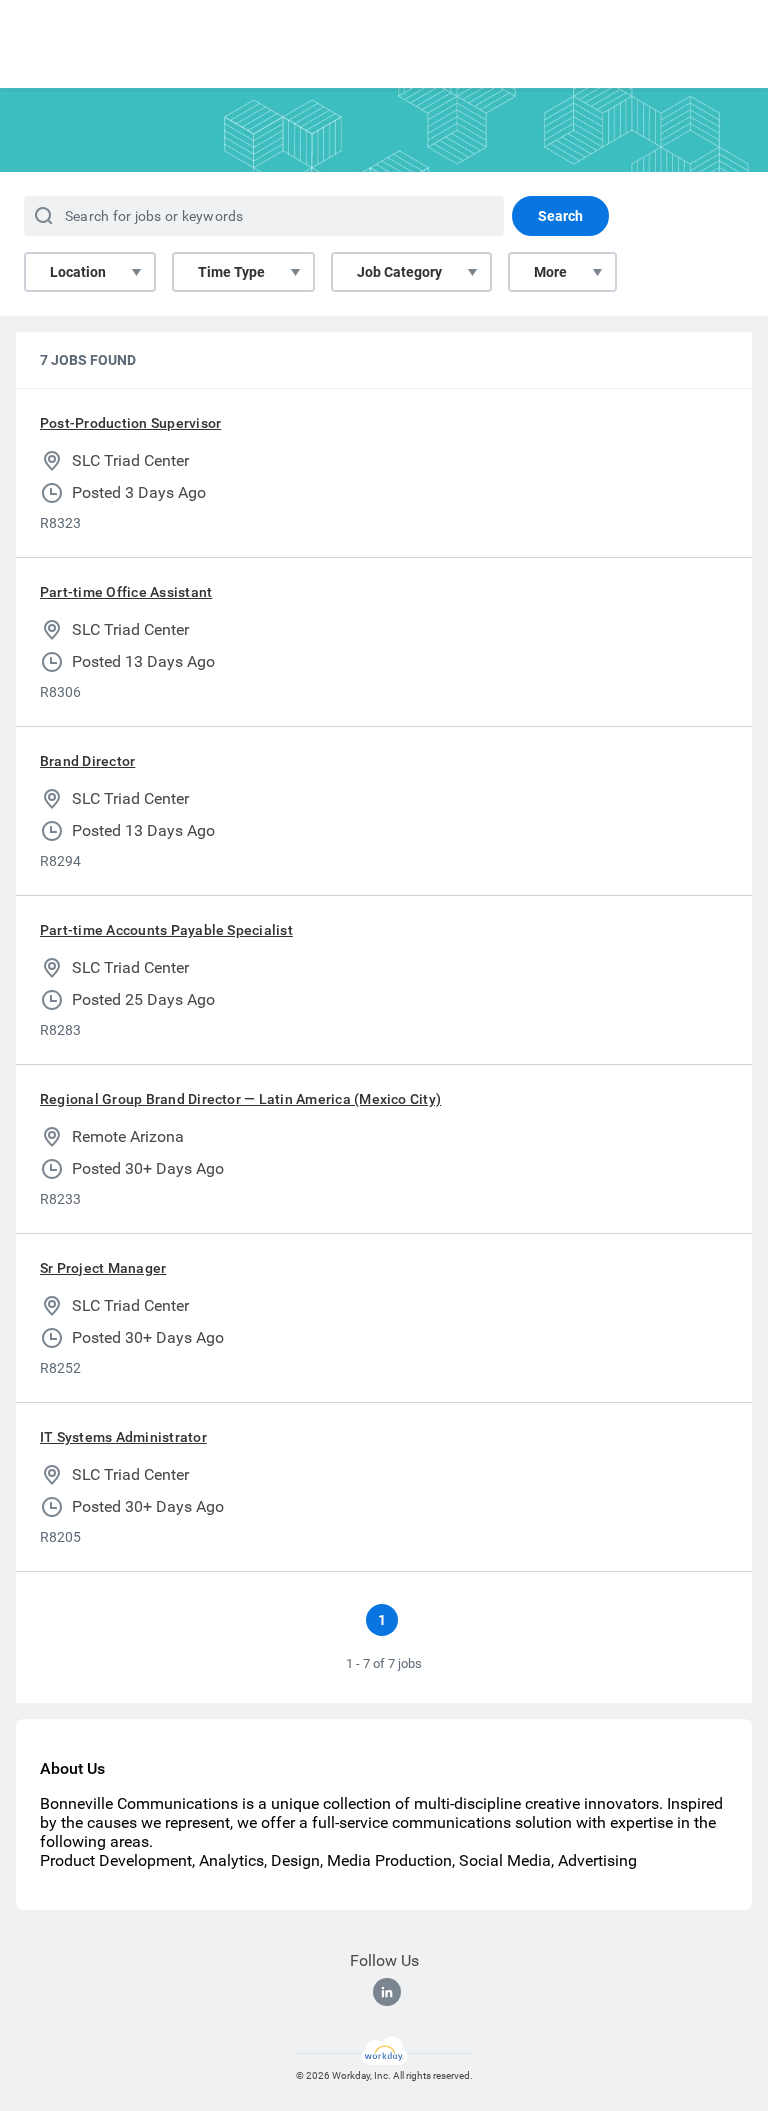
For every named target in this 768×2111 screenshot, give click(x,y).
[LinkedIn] (387, 1992)
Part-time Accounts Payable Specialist (166, 930)
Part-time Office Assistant (126, 592)
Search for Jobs (694, 51)
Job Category (399, 272)
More (550, 272)
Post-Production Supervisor (130, 423)
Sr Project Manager (103, 1268)
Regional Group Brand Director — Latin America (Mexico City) (240, 1099)
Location (78, 272)
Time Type (231, 272)
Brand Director (87, 761)
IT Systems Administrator (123, 1437)
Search (560, 216)
